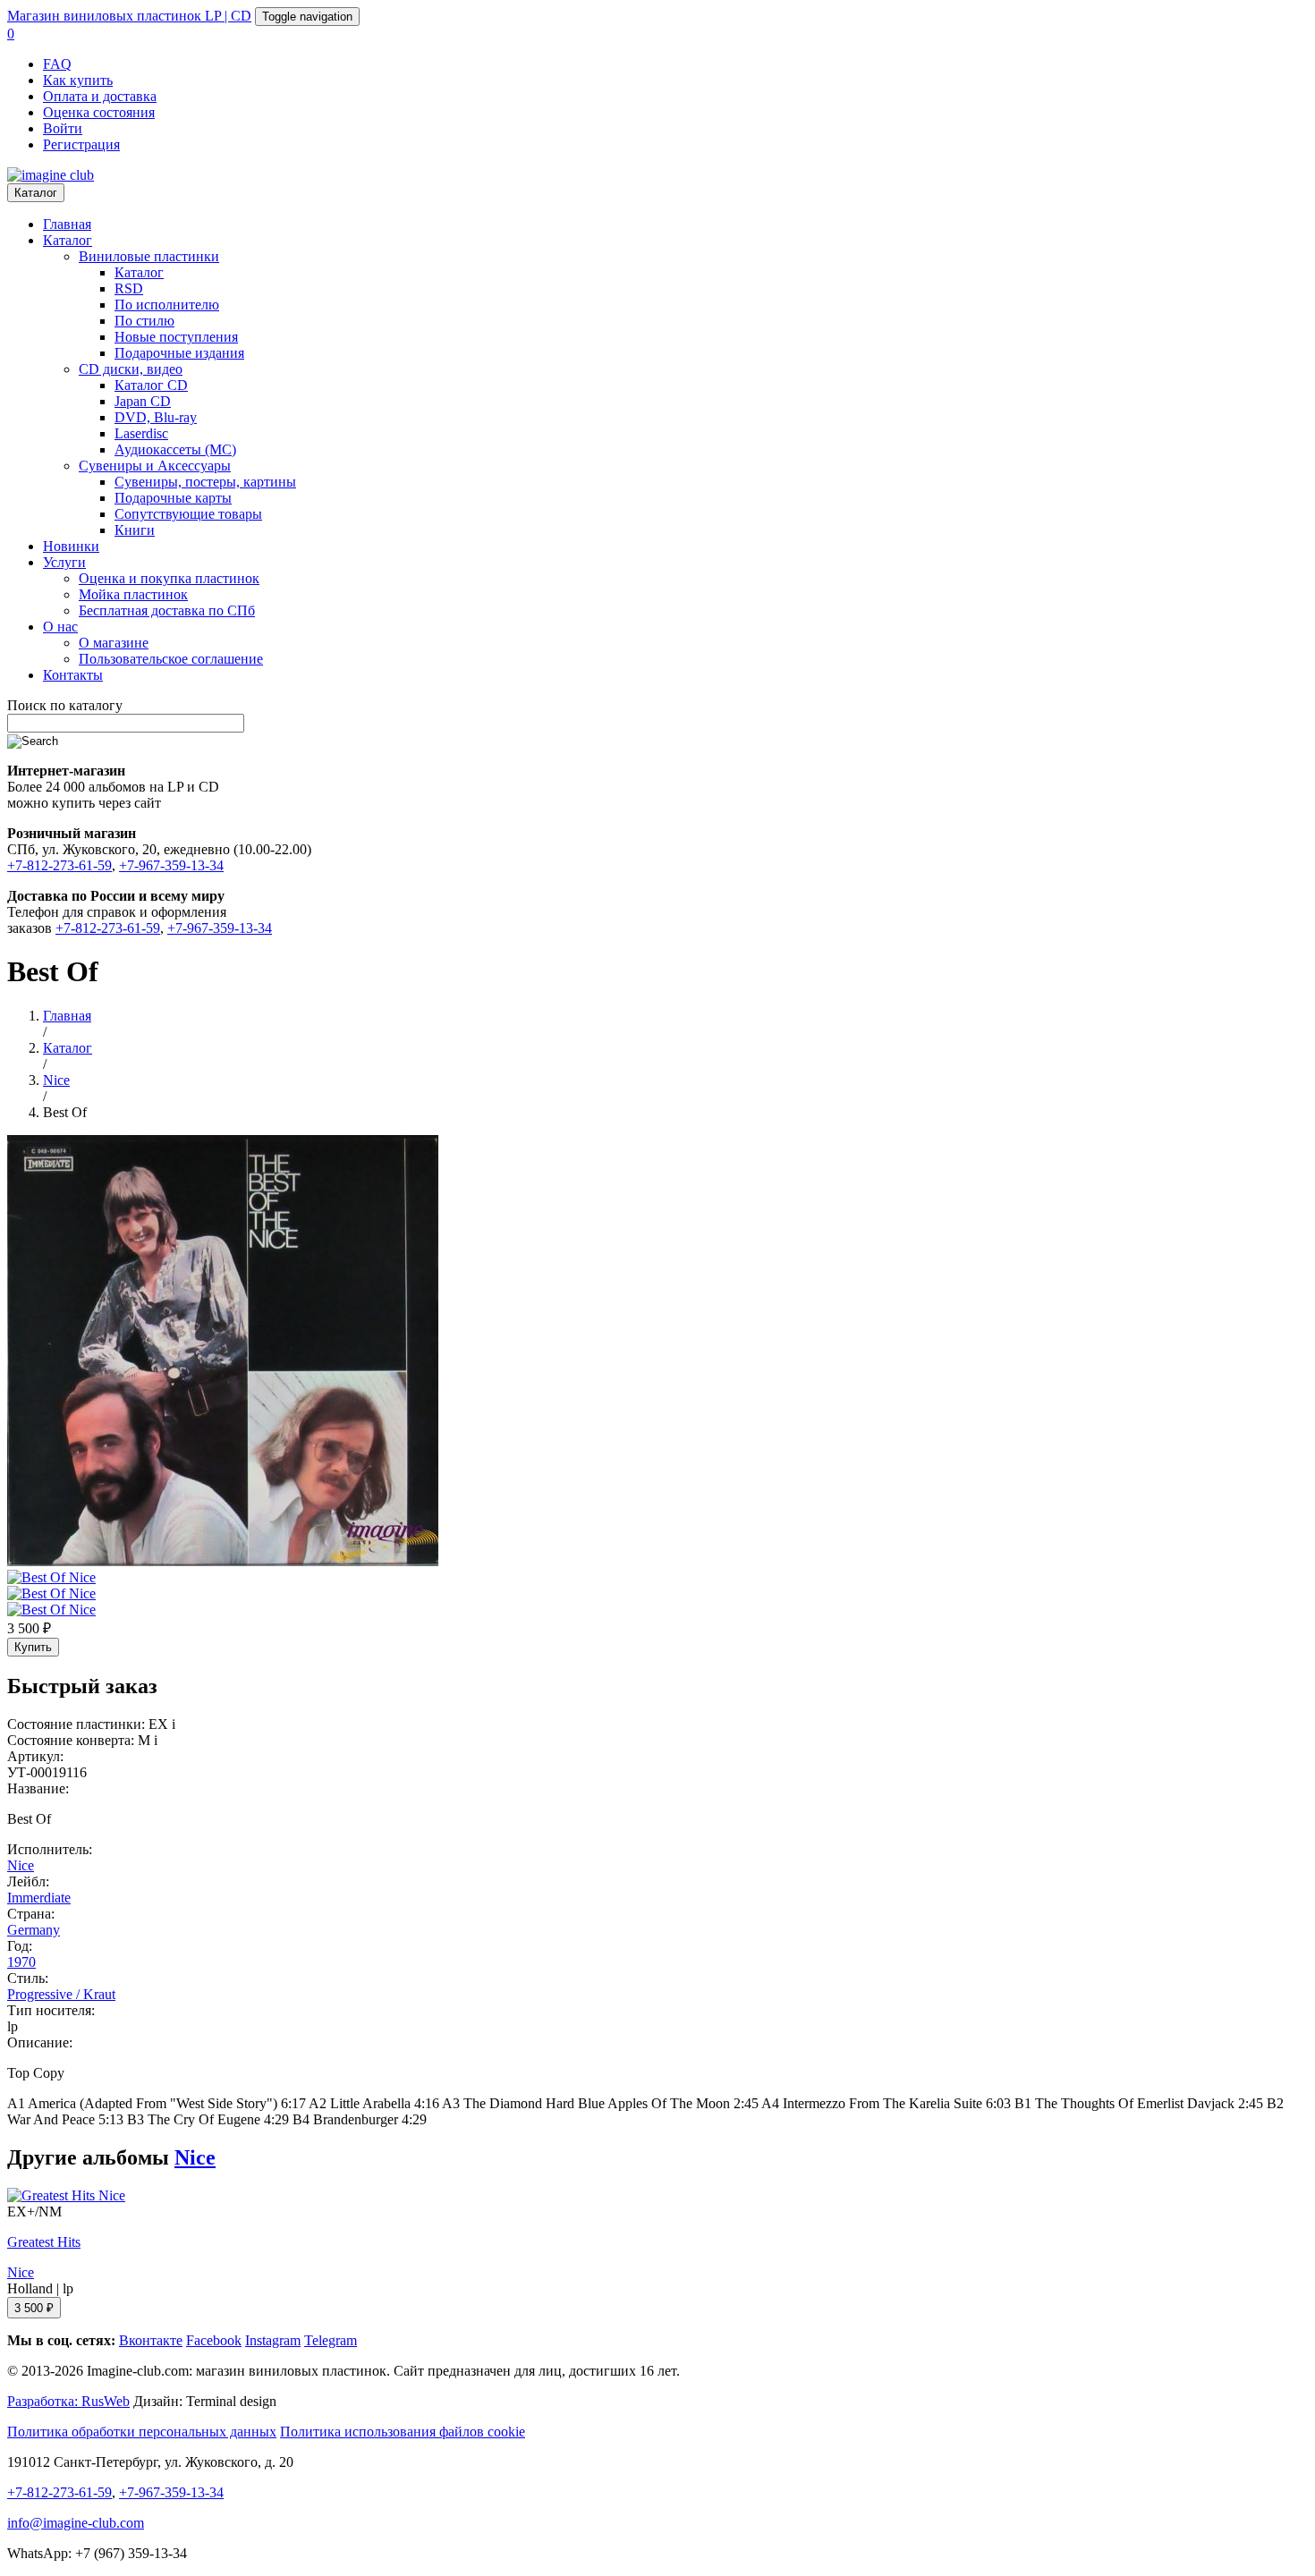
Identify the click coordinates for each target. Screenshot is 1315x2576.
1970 (21, 1962)
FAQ (57, 64)
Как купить (78, 80)
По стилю (144, 321)
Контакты (73, 675)
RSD (129, 288)
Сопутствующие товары (188, 514)
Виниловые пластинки (149, 256)
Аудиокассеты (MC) (175, 449)
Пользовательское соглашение (171, 659)
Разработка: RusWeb (68, 2401)
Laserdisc (141, 433)
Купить (33, 1647)
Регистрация (81, 144)
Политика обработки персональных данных (142, 2432)
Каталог (36, 193)
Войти (63, 128)
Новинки (71, 546)
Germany (34, 1930)
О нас (60, 627)
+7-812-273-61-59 (59, 865)
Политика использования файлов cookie (403, 2432)
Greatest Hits (44, 2242)
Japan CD (143, 401)
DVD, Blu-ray (156, 417)
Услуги (64, 562)
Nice (21, 1865)
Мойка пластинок (133, 594)
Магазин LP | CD (129, 16)
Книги (135, 530)
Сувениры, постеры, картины (205, 482)
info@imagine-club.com (76, 2523)
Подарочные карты (173, 498)
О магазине (114, 643)
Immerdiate (39, 1898)
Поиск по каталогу (65, 705)
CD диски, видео (131, 369)
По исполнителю (167, 305)
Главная (67, 224)
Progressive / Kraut (61, 1994)
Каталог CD (151, 385)
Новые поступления (176, 337)
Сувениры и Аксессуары (155, 466)
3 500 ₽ (34, 2308)
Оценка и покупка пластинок (169, 578)
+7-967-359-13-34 (171, 865)
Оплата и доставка (100, 96)
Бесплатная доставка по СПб (167, 610)
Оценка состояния (99, 112)
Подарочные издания (179, 353)
